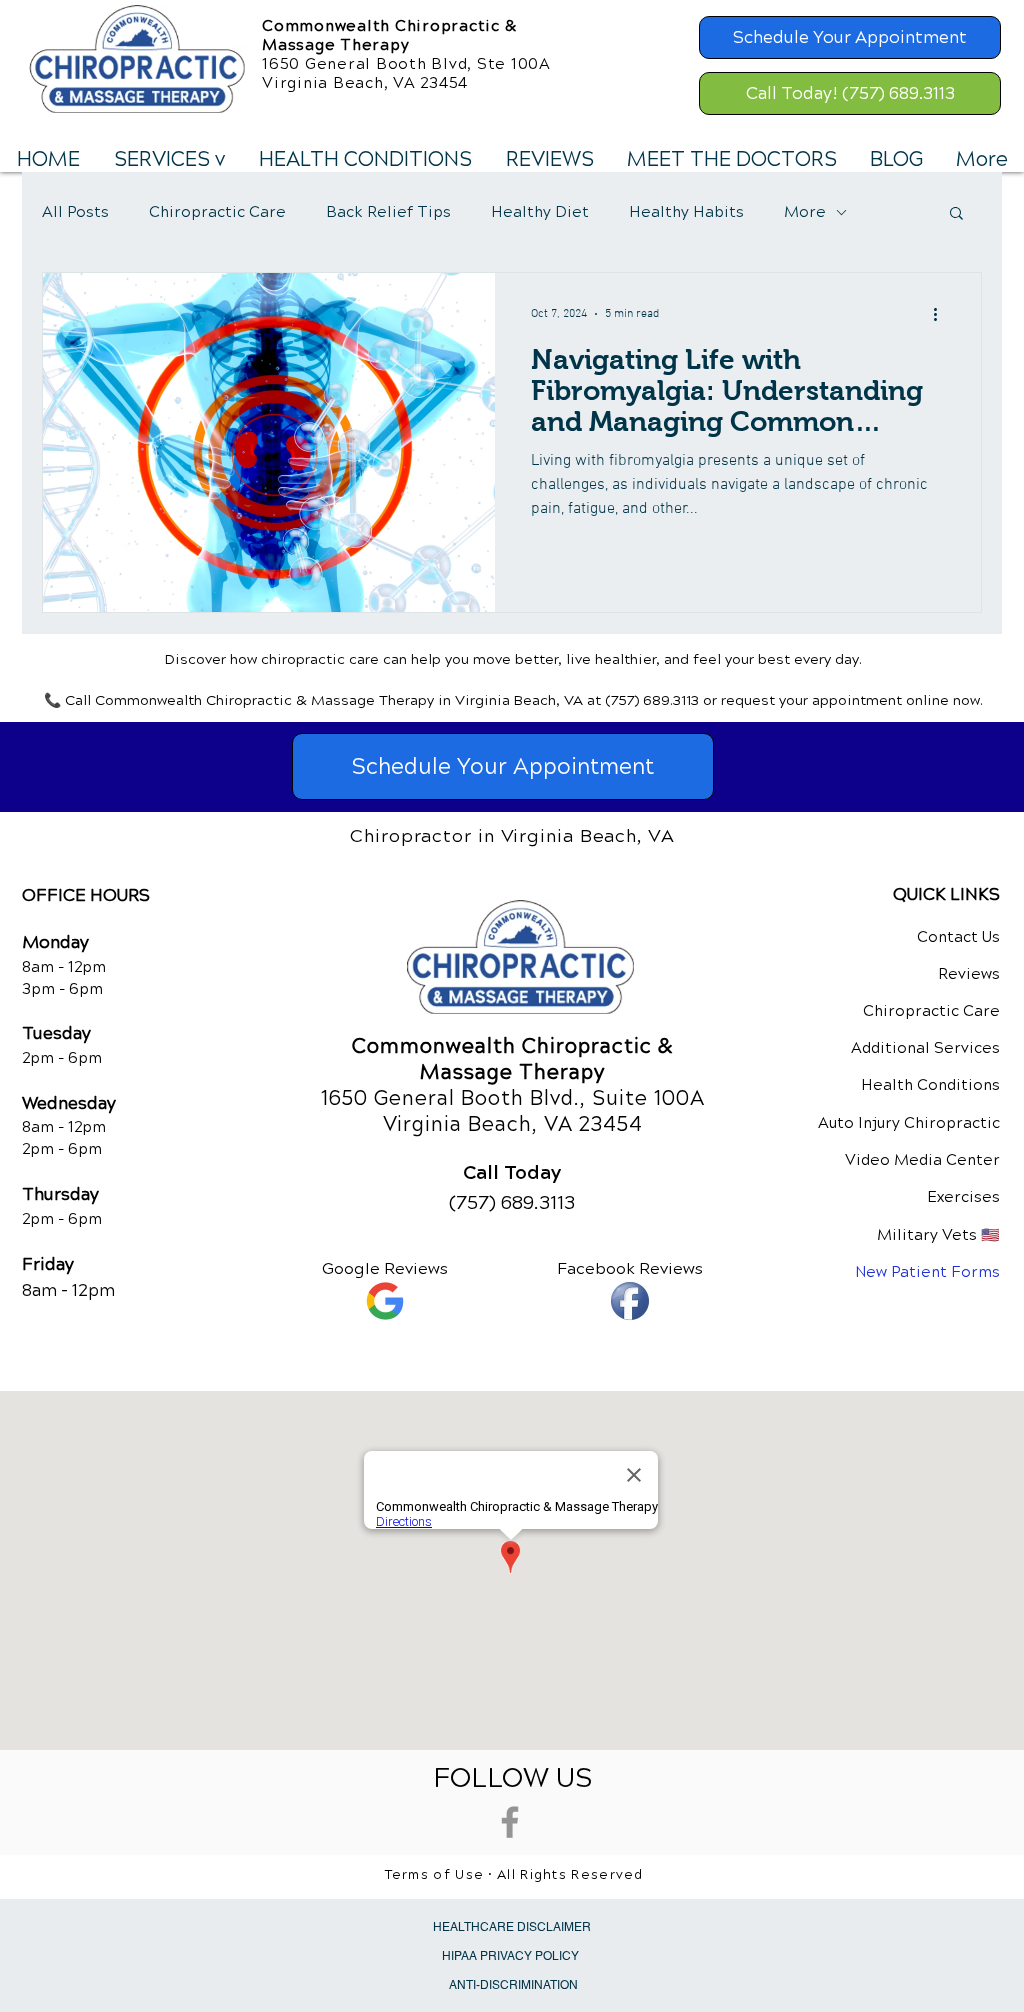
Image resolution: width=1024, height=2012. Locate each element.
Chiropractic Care (217, 212)
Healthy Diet (540, 212)
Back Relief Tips (388, 212)
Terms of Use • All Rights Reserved (514, 1875)
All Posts (75, 212)
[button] (168, 160)
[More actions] (942, 314)
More (805, 212)
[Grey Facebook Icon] (510, 1822)
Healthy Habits (686, 212)
